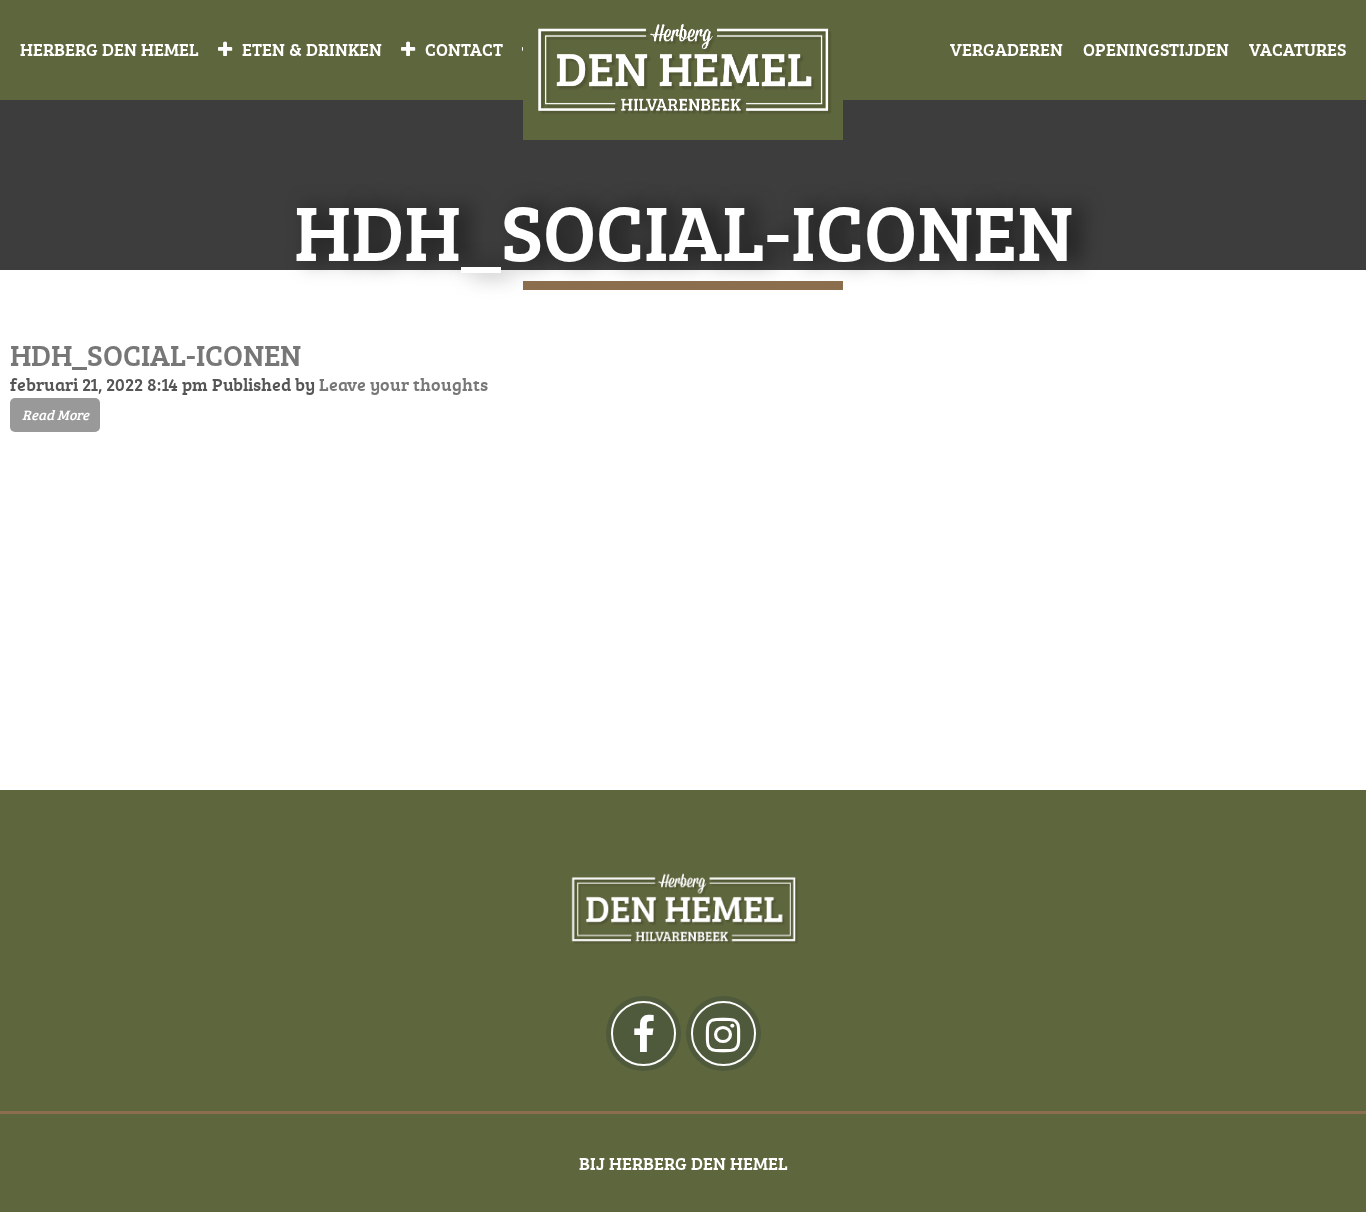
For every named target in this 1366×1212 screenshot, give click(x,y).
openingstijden (1156, 49)
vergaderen (1006, 49)
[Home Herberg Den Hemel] (683, 70)
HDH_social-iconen (155, 354)
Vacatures (1297, 49)
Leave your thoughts (403, 384)
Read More (55, 414)
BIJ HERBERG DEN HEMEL (683, 1163)
